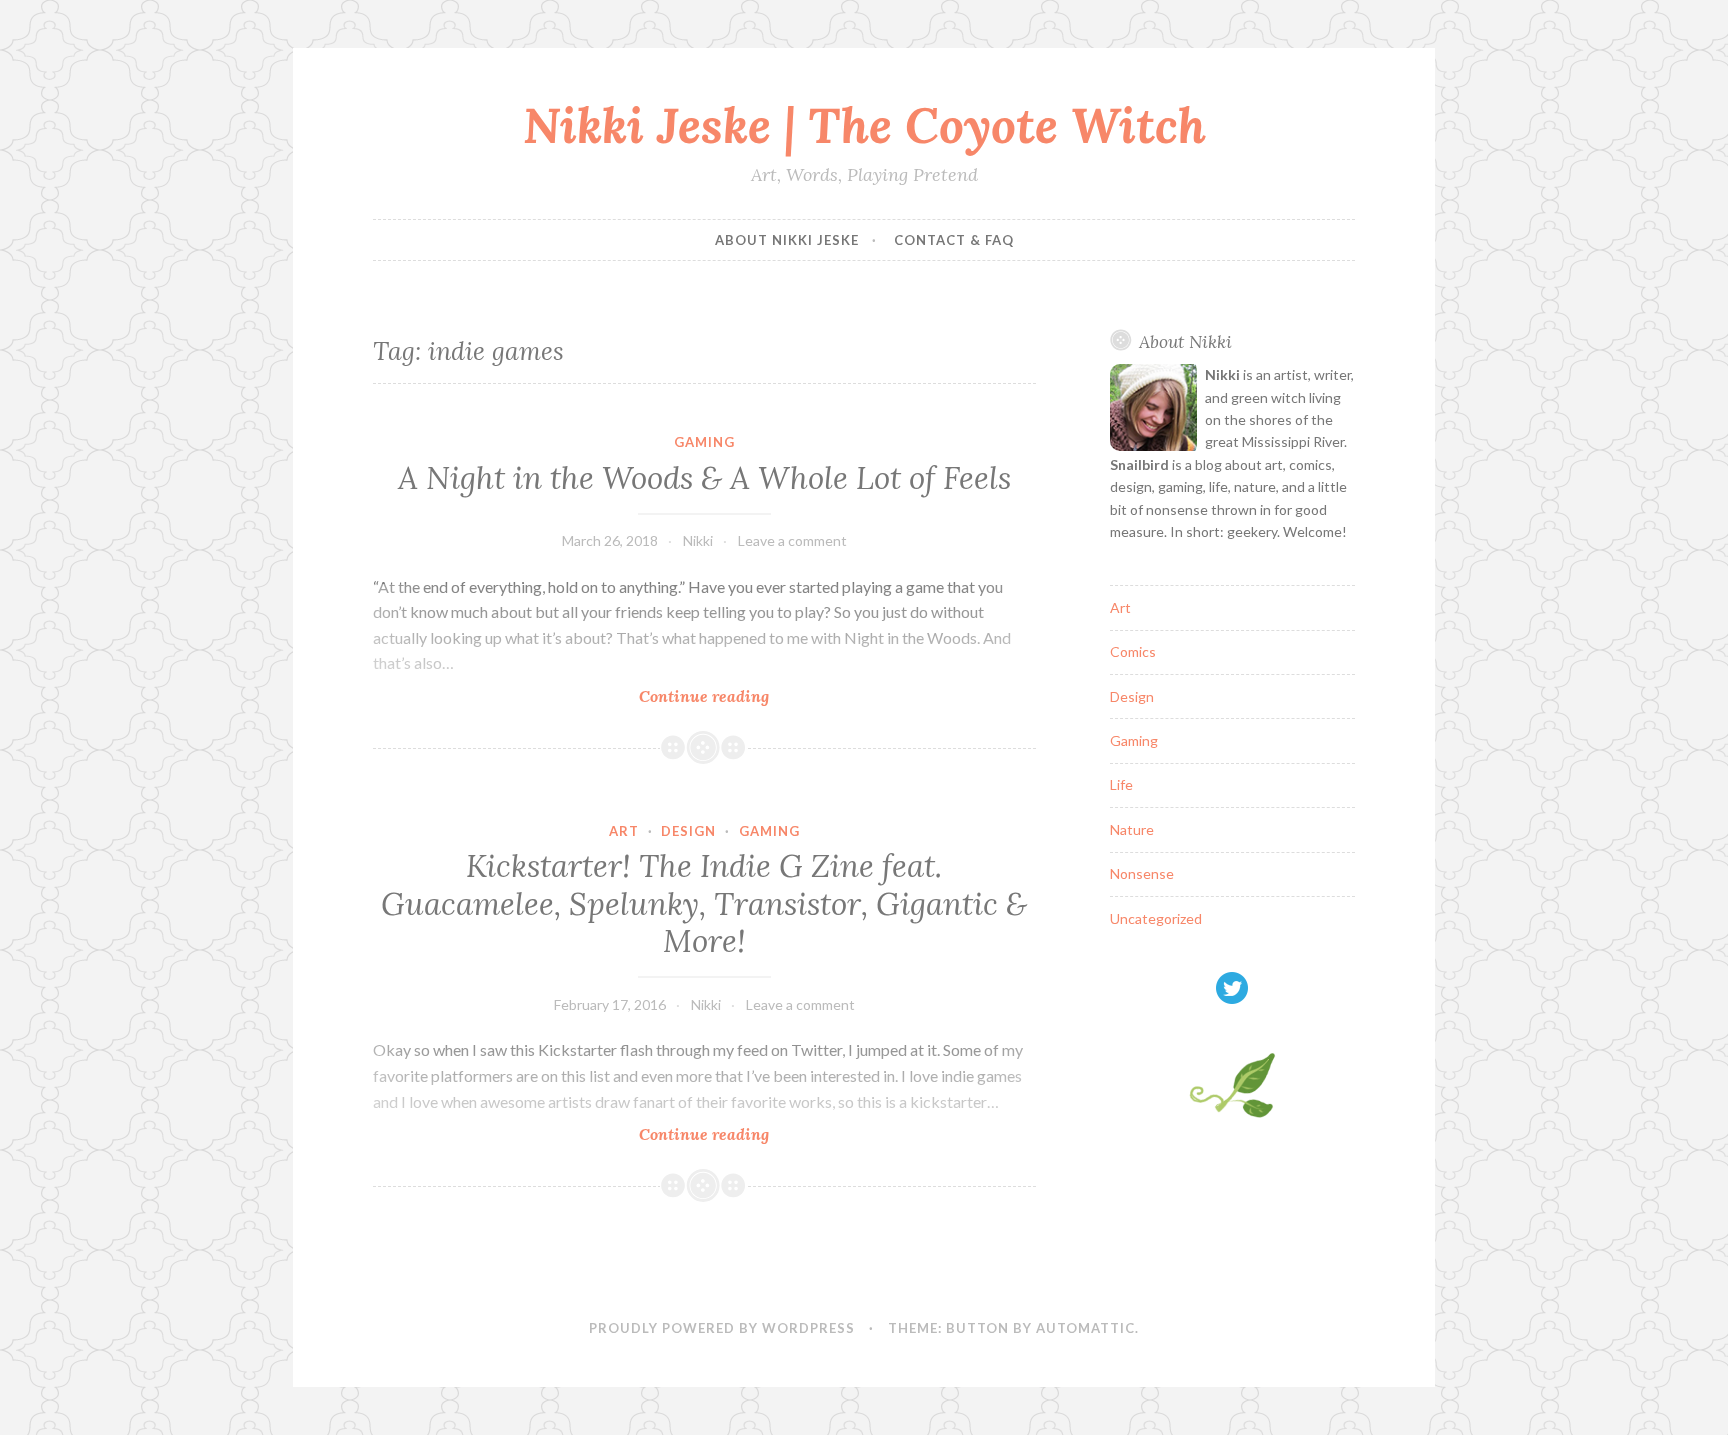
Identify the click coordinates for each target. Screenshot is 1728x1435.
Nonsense (1142, 873)
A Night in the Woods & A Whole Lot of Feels (704, 478)
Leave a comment (792, 540)
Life (1121, 784)
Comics (1133, 651)
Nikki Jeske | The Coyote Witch (864, 125)
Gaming (704, 442)
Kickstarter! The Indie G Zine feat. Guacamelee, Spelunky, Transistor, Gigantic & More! (704, 903)
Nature (1132, 829)
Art (624, 831)
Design (688, 831)
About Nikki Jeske (787, 240)
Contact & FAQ (954, 240)
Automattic (1085, 1328)
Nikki (698, 540)
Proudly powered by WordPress (722, 1328)
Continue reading (727, 696)
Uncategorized (1156, 918)
